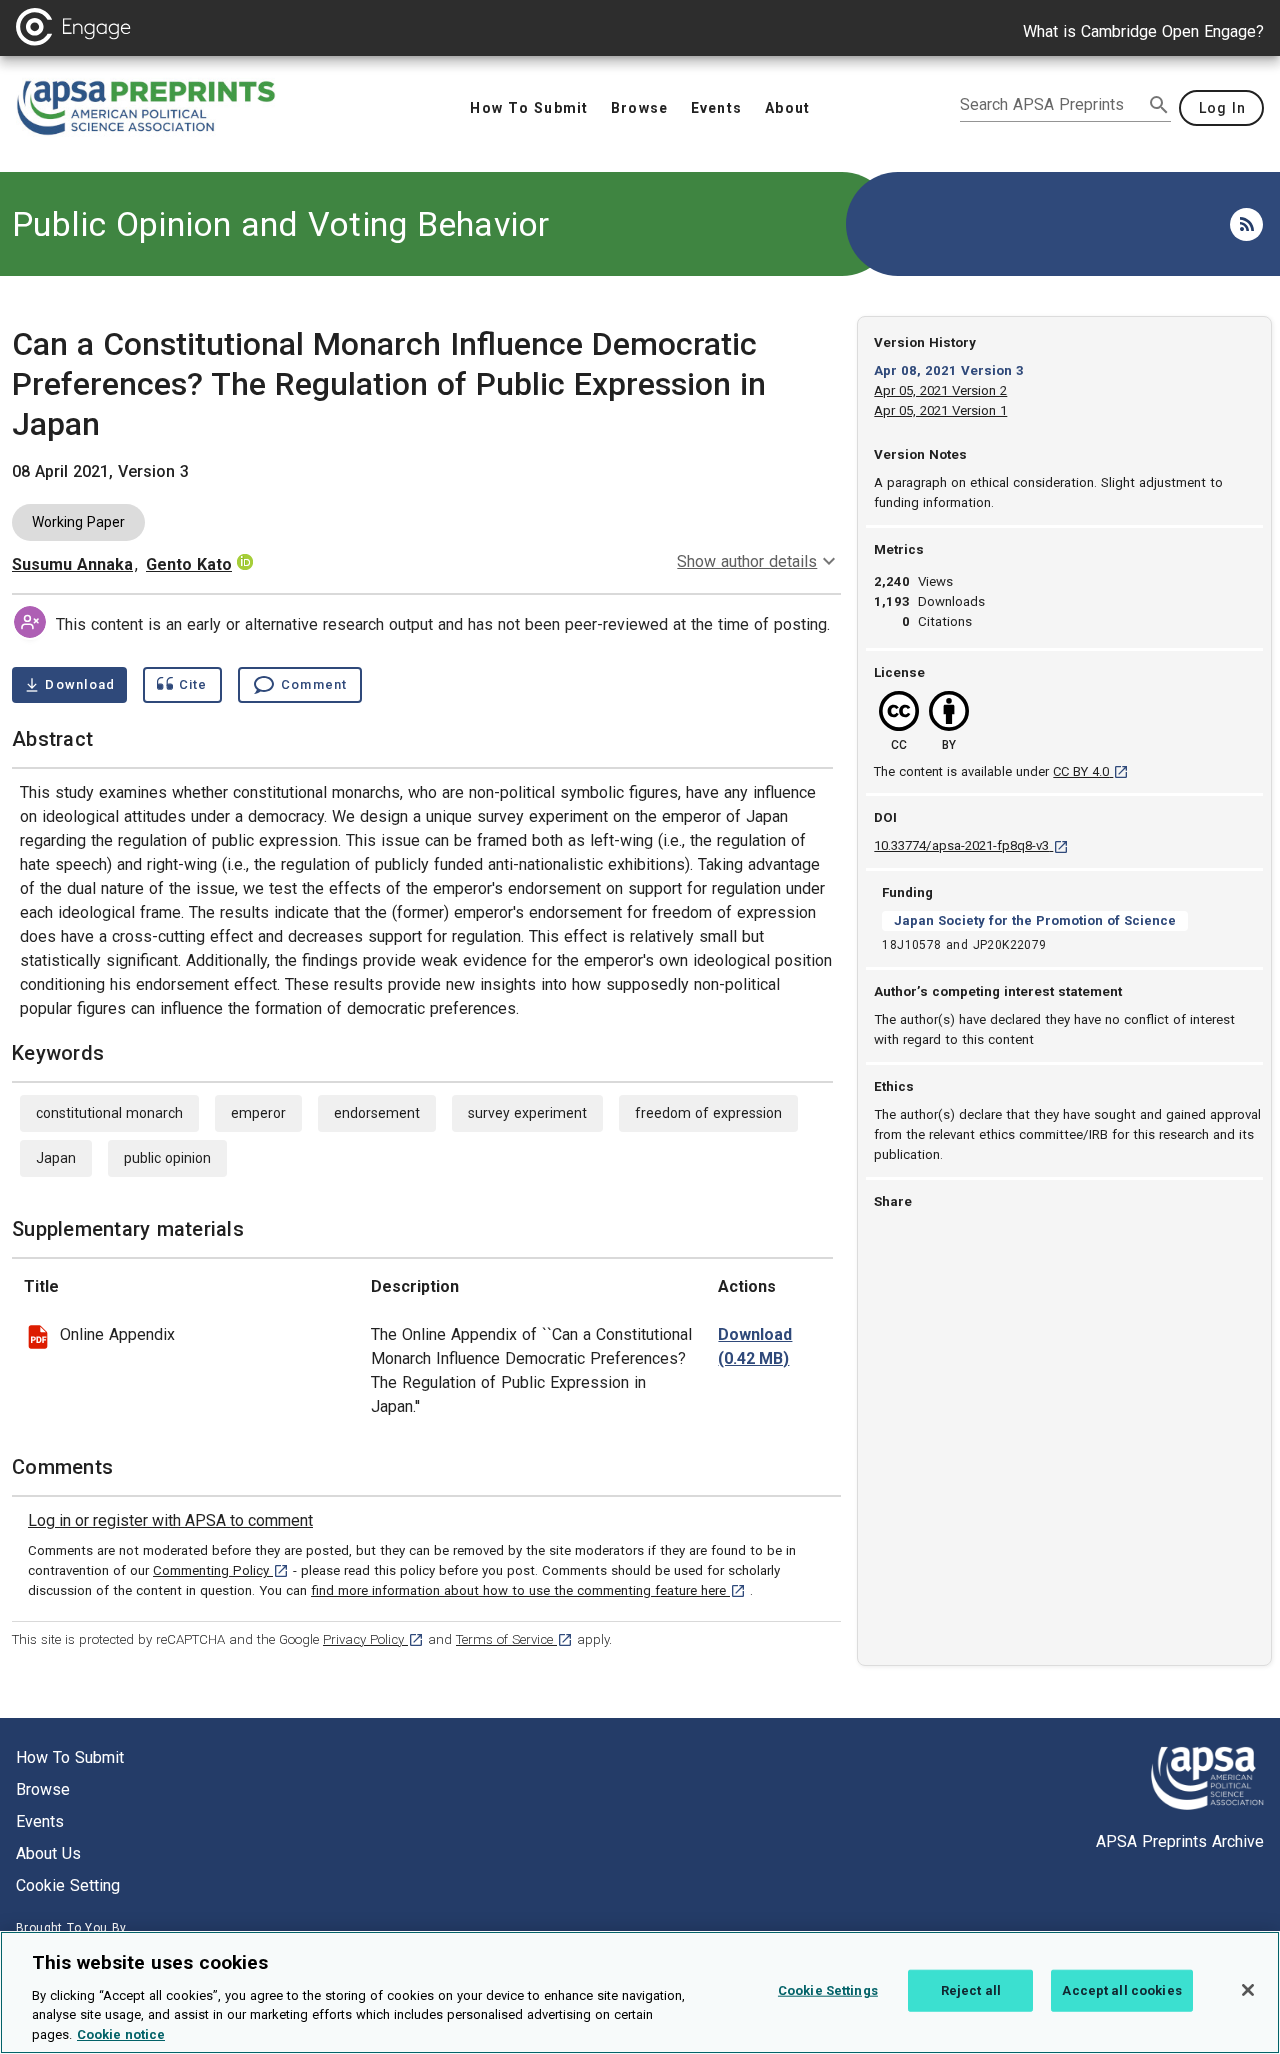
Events (40, 1821)
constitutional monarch (109, 1113)
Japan (56, 1158)
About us (48, 1853)
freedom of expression (708, 1113)
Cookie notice (121, 2033)
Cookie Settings (828, 1990)
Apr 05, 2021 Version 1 (940, 410)
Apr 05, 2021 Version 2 (940, 390)
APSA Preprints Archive (1180, 1841)
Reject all (971, 1990)
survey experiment (527, 1113)
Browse (43, 1789)
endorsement (377, 1113)
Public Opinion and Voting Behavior (281, 224)
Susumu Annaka (72, 564)
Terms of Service (514, 1639)
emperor (258, 1113)
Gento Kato (189, 564)
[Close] (1248, 1990)
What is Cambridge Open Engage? (1143, 31)
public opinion (167, 1158)
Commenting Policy (221, 1570)
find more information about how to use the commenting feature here (528, 1590)
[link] (170, 1521)
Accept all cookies (1121, 1990)
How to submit (70, 1757)
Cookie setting (68, 1885)
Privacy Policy (373, 1639)
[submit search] (1159, 105)
